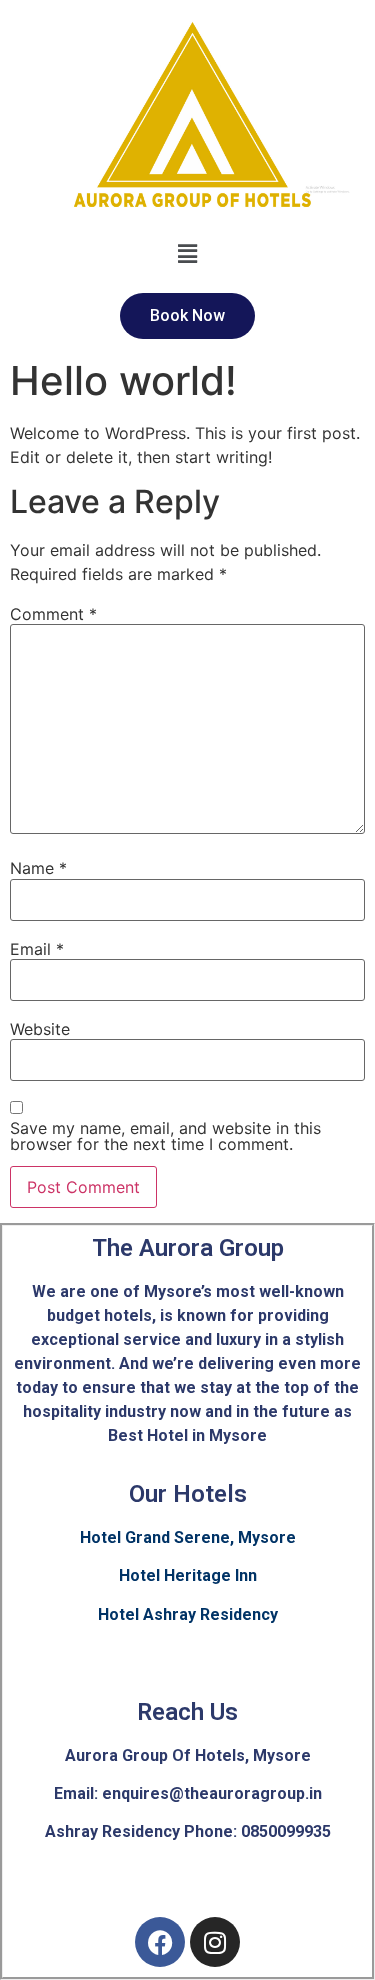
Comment (53, 614)
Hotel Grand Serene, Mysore (188, 1537)
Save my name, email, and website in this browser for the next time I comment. (165, 1136)
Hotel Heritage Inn (188, 1575)
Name (38, 868)
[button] (187, 254)
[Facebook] (160, 1942)
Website (40, 1029)
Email (37, 949)
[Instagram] (215, 1942)
